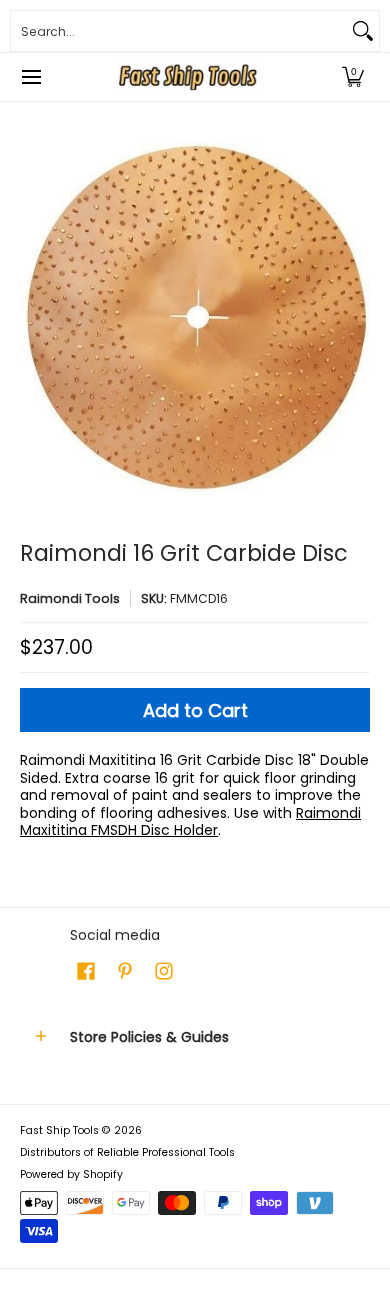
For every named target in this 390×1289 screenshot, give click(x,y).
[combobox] (179, 31)
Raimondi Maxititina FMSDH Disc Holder (190, 822)
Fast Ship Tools (59, 1130)
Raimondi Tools (70, 598)
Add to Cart (195, 710)
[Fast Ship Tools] (188, 77)
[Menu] (30, 77)
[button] (353, 77)
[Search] (363, 31)
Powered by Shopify (71, 1174)
